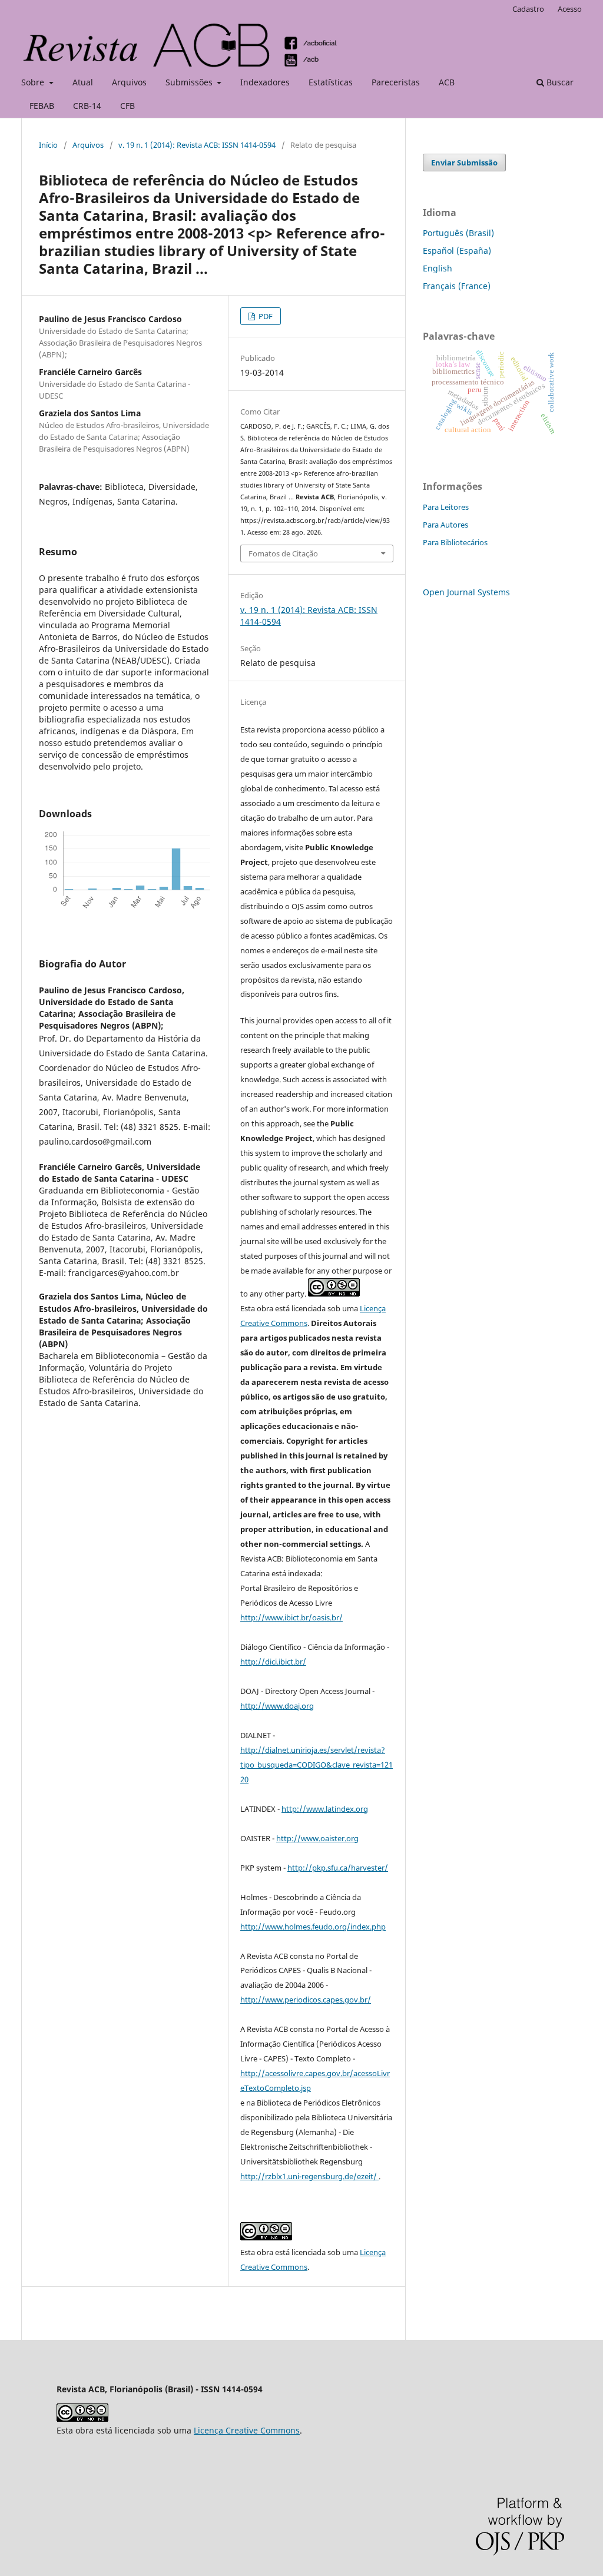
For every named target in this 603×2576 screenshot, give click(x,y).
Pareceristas (396, 82)
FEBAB (42, 106)
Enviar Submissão (464, 163)
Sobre (34, 82)
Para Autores (445, 525)
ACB (447, 82)
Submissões (190, 82)
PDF (265, 316)
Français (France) (457, 286)
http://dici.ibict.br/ (273, 1662)
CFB (127, 106)
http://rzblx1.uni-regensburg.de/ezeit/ (309, 2176)
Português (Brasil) (458, 233)
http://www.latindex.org (325, 1809)
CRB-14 (87, 106)
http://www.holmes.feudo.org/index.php (313, 1927)
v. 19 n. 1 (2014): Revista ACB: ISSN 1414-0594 (197, 145)
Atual (83, 82)
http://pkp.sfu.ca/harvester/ (338, 1868)
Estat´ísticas (331, 82)
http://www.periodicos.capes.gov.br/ (306, 2000)
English (438, 268)
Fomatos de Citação (283, 553)
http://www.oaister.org (317, 1838)
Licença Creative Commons (247, 2430)
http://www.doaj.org (277, 1706)
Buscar (559, 82)
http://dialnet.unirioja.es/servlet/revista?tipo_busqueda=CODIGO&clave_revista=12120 (317, 1765)
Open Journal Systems (466, 592)
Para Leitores (446, 507)
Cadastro (528, 9)
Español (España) (457, 251)
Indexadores (265, 82)
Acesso (570, 9)
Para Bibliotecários (455, 542)
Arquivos (129, 82)
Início (48, 145)
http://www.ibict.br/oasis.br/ (291, 1617)
